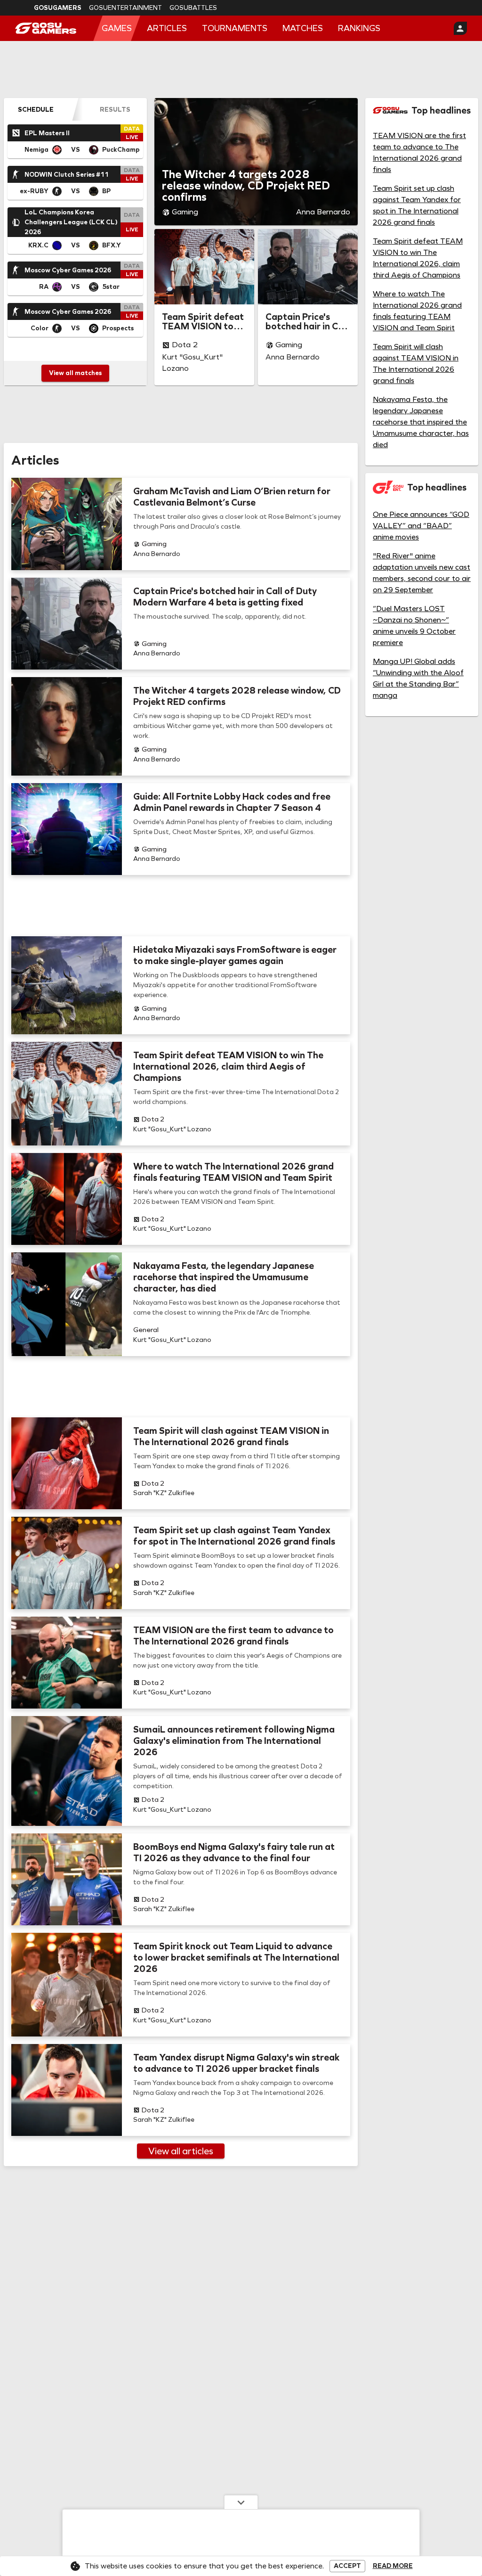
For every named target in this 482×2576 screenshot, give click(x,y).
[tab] (36, 109)
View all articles (181, 2151)
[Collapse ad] (241, 2502)
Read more (393, 2566)
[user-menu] (460, 28)
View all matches (75, 373)
